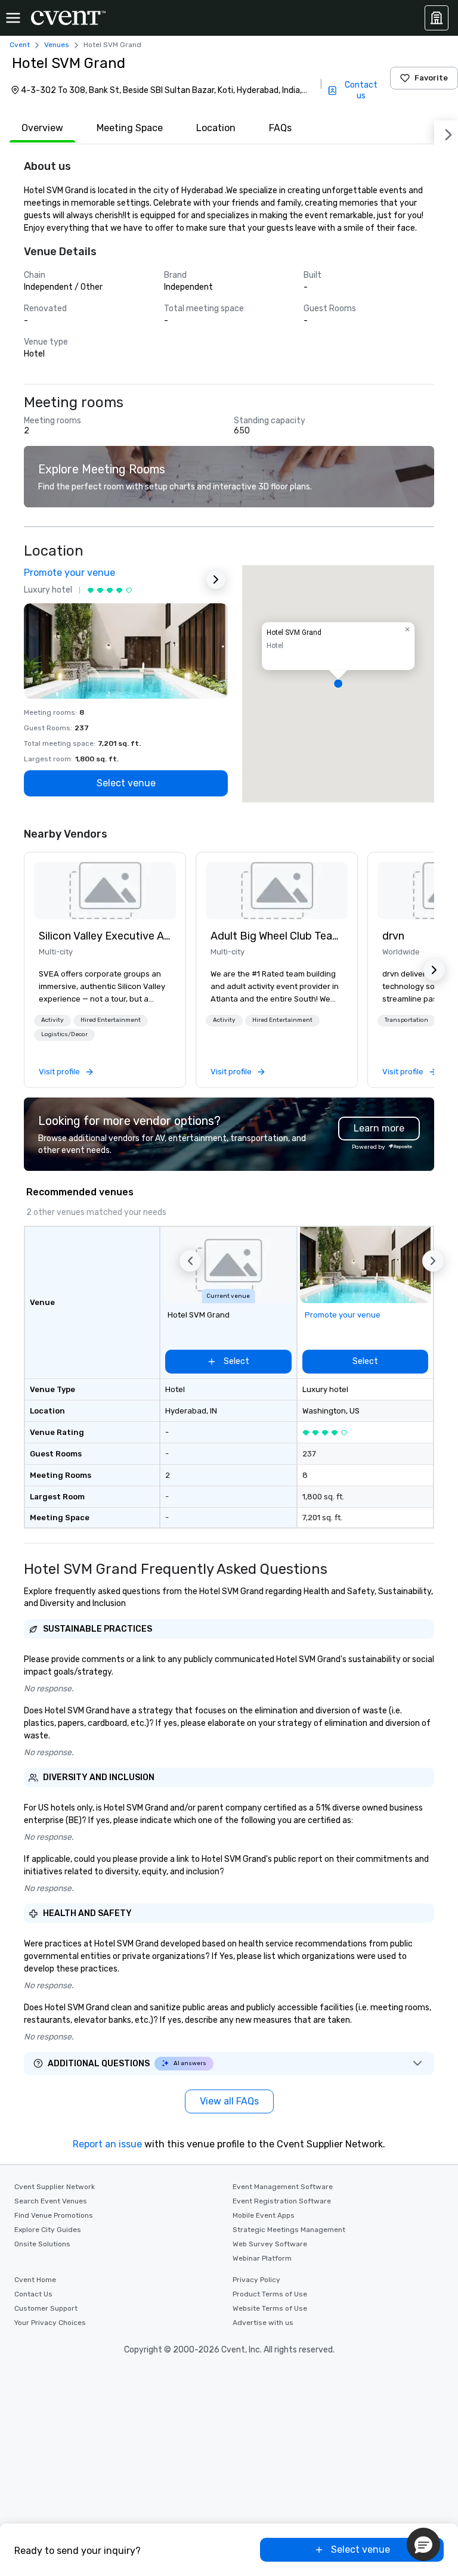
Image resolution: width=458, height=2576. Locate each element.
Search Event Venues (51, 2201)
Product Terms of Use (270, 2294)
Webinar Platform (262, 2258)
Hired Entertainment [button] (111, 1020)
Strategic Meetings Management (289, 2230)
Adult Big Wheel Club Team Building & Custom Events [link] (277, 936)
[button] (338, 684)
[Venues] (437, 18)
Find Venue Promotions (54, 2215)
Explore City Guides (48, 2230)
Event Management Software (283, 2187)
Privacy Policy (256, 2280)
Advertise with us (263, 2323)
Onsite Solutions (42, 2244)
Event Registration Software (282, 2201)
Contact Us (33, 2294)
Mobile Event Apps (264, 2215)
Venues (57, 45)
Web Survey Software (270, 2244)
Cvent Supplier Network (55, 2187)
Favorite (431, 78)
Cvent (20, 45)
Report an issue (107, 2144)
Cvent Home (35, 2280)
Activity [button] (52, 1020)
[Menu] (13, 18)
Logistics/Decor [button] (64, 1034)
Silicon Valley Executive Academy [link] (105, 936)
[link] (105, 891)
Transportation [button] (406, 1020)
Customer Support (46, 2308)
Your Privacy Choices (50, 2323)
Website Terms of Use (270, 2308)
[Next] (446, 132)
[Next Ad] (216, 579)
